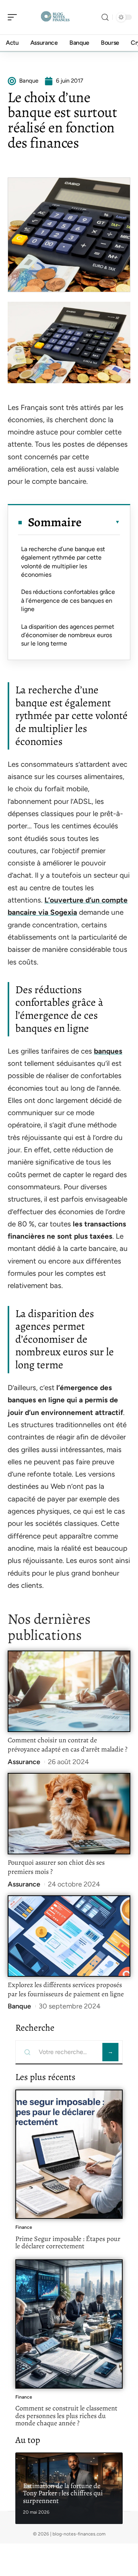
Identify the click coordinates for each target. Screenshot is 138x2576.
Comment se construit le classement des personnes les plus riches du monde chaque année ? (66, 2416)
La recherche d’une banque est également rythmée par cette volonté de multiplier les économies (63, 562)
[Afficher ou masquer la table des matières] (101, 522)
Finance (24, 2227)
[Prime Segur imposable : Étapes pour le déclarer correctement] (69, 2154)
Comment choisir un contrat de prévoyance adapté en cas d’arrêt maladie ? (67, 1745)
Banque (19, 2006)
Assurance (24, 1762)
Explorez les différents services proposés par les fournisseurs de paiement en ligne (66, 1989)
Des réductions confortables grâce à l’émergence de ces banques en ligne (68, 600)
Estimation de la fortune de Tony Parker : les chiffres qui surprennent (63, 2493)
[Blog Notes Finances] (55, 17)
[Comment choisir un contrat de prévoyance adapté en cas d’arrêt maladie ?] (69, 1691)
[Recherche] (105, 17)
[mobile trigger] (14, 17)
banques (108, 1051)
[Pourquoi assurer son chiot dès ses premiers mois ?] (69, 1814)
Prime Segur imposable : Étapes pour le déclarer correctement (68, 2243)
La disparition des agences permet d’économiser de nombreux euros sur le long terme (68, 635)
